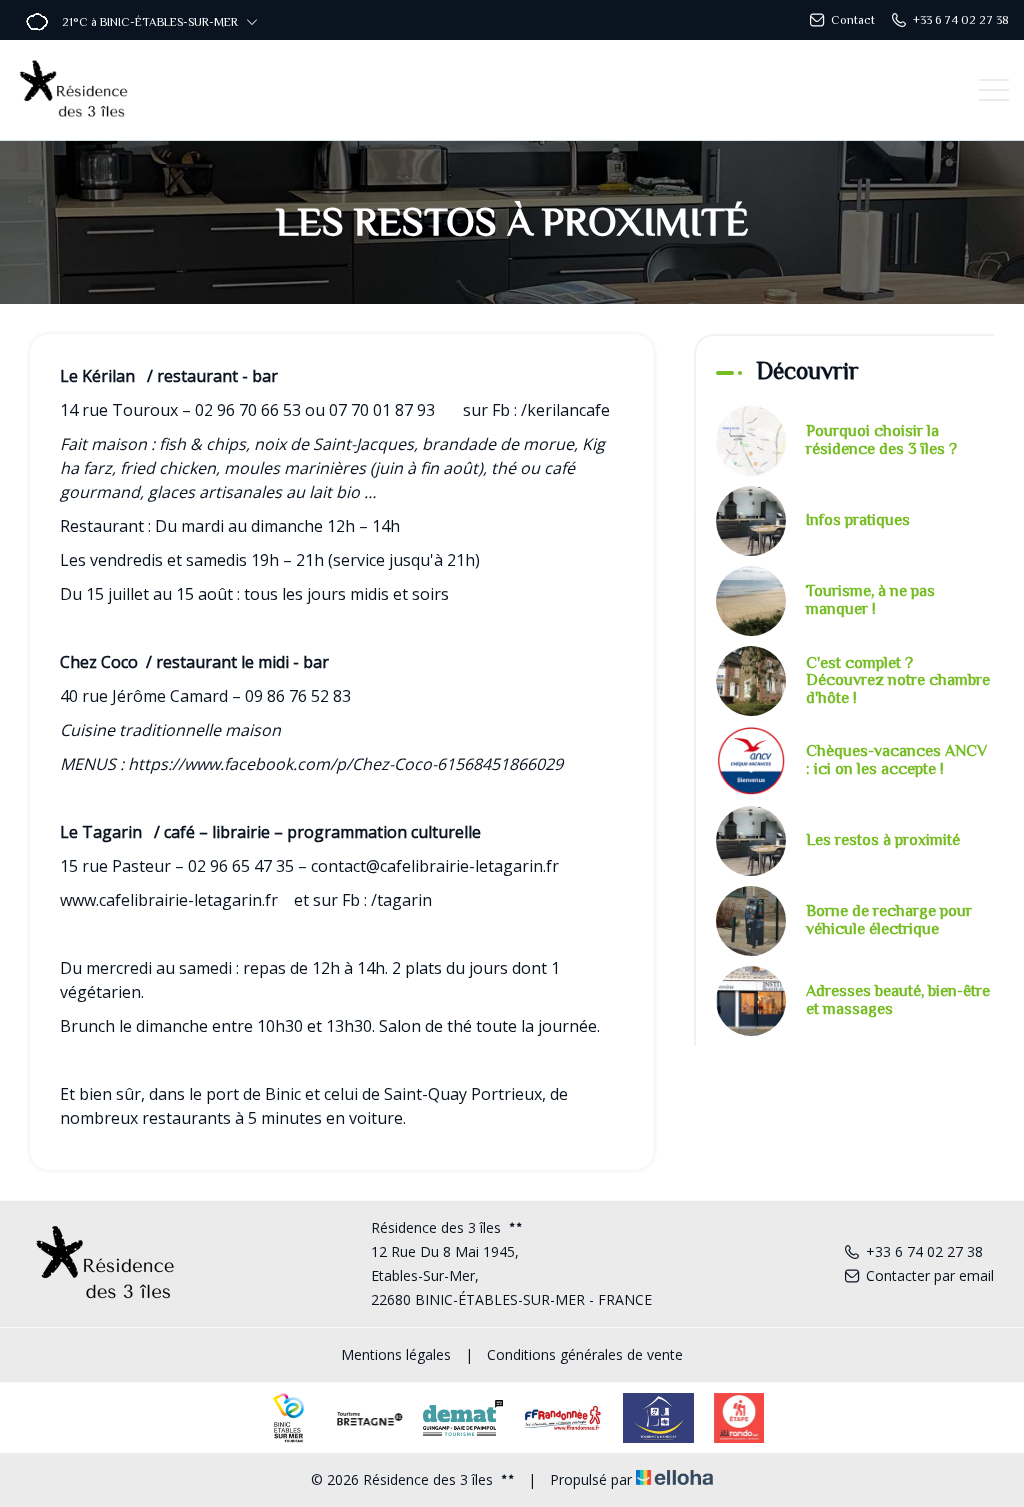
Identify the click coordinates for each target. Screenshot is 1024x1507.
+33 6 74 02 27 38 (924, 1251)
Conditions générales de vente (585, 1354)
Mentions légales (396, 1354)
